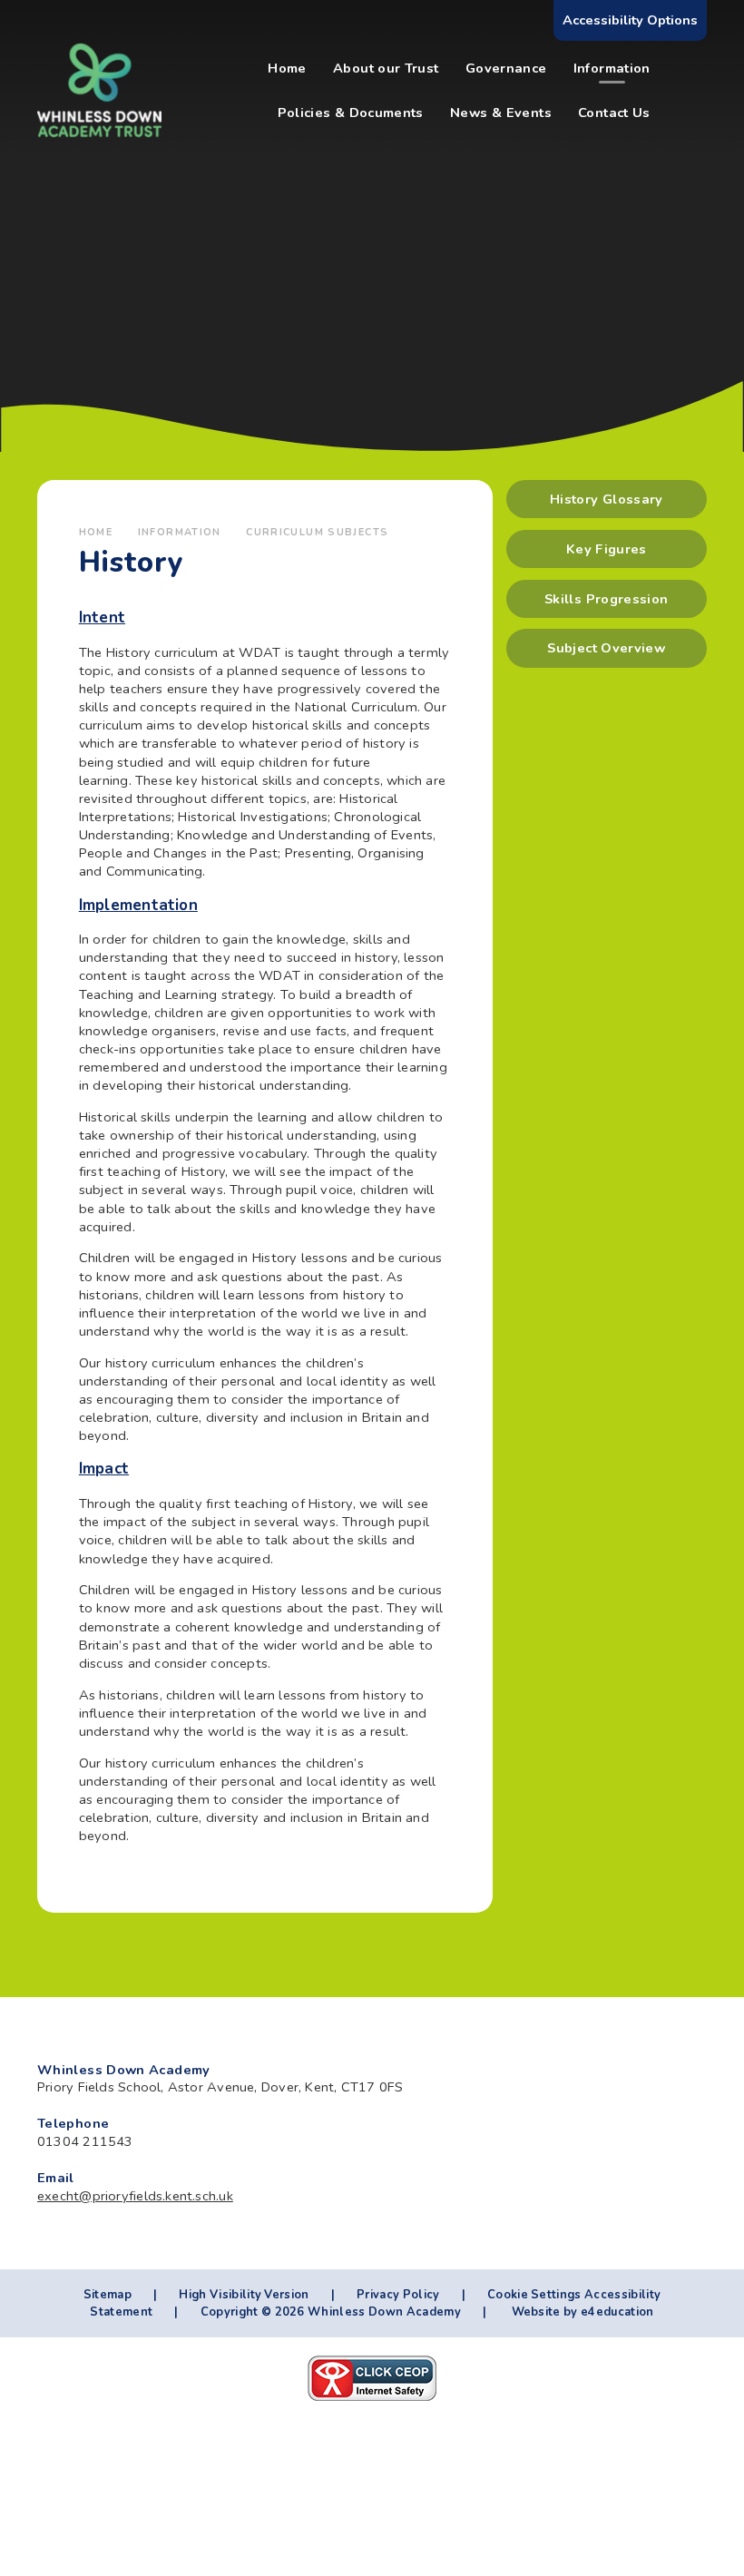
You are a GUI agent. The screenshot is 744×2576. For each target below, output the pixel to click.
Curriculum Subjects (317, 532)
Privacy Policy (398, 2295)
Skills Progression (607, 599)
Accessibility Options (630, 20)
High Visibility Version (244, 2295)
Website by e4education (581, 2312)
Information (180, 532)
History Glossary (607, 499)
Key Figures (607, 549)
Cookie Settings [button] (534, 2295)
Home (96, 532)
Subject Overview (606, 648)
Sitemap (108, 2295)
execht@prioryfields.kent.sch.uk (135, 2196)
